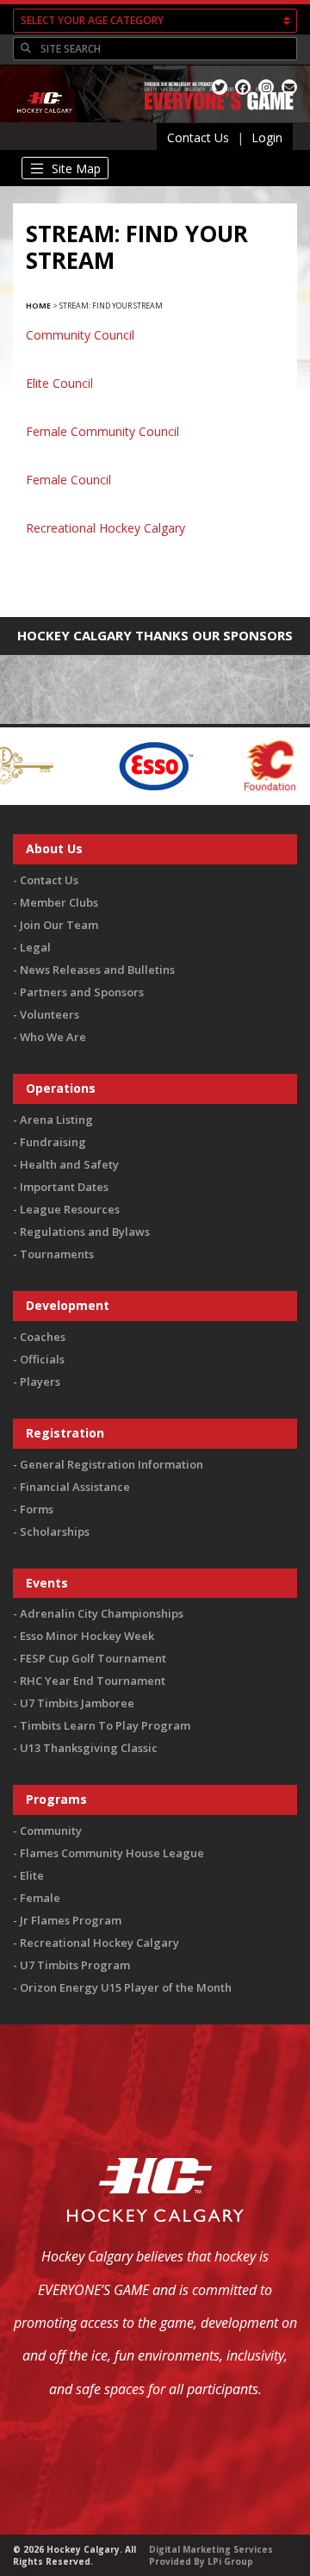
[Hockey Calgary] (45, 122)
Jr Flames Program (71, 1920)
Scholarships (55, 1531)
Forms (37, 1509)
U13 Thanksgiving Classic (89, 1748)
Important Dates (64, 1187)
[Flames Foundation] (124, 765)
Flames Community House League (112, 1853)
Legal (35, 947)
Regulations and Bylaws (85, 1232)
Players (40, 1382)
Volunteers (50, 1014)
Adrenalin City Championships (102, 1613)
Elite (32, 1875)
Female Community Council (102, 431)
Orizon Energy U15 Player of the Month (126, 1987)
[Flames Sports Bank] (228, 765)
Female (40, 1898)
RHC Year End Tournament (93, 1681)
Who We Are (53, 1037)
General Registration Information (112, 1464)
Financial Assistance (75, 1487)
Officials (42, 1359)
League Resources (70, 1209)
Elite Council (59, 383)
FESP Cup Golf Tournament (93, 1658)
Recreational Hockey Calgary (105, 528)
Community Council (80, 335)
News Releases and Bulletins (97, 970)
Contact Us (198, 137)
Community (51, 1831)
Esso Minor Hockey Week (87, 1636)
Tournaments (57, 1254)
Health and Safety (69, 1164)
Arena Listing (56, 1120)
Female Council (68, 480)
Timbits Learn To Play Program (105, 1725)
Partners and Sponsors (82, 992)
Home (38, 306)
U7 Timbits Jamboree (77, 1703)
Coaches (43, 1337)
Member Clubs (59, 902)
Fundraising (53, 1142)
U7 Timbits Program (75, 1965)
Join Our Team (59, 925)
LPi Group (230, 2561)
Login (267, 137)
